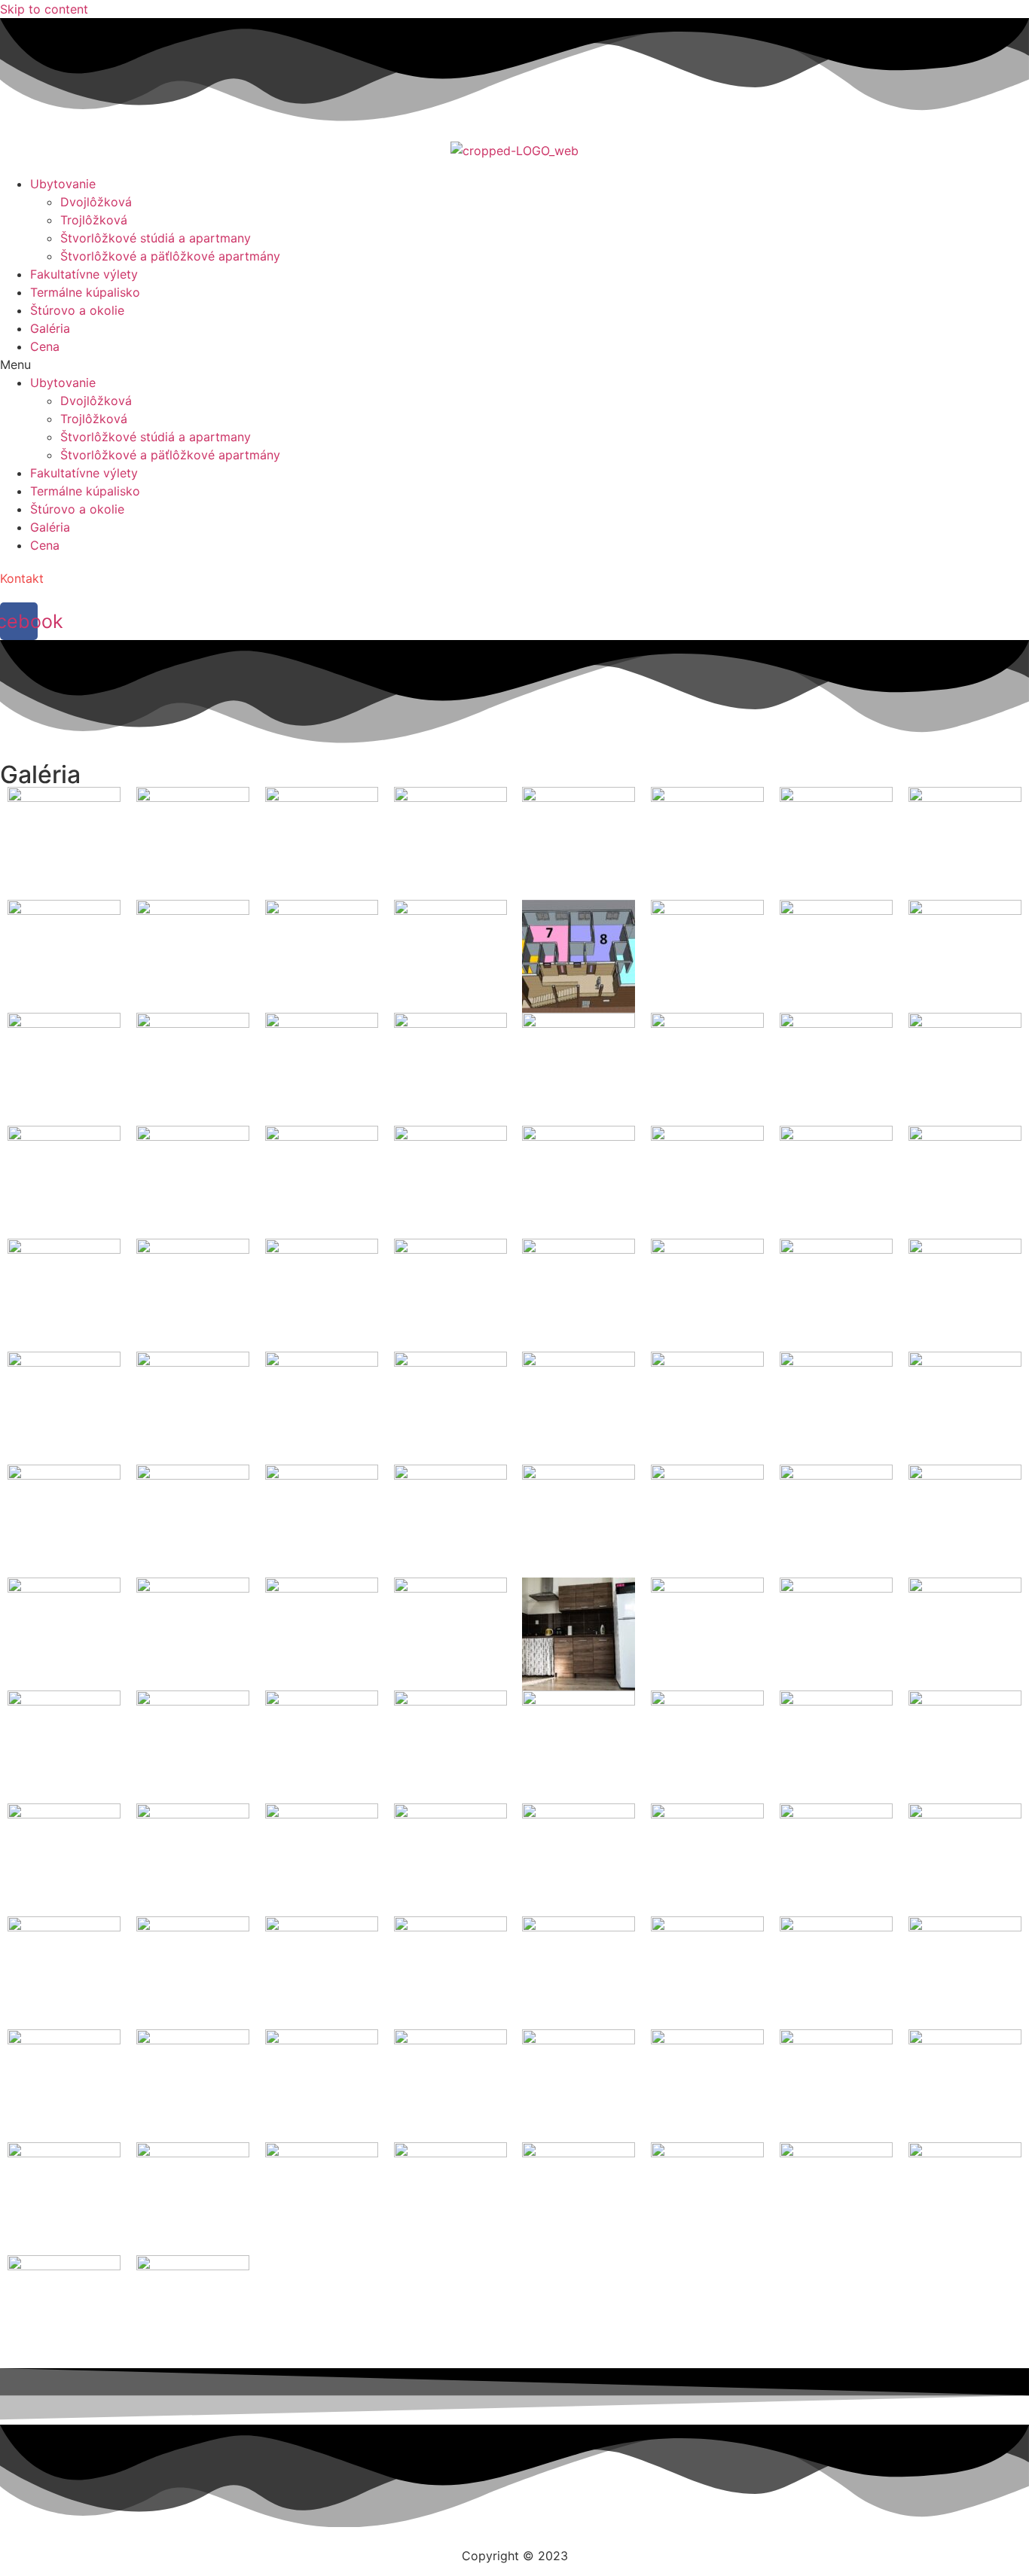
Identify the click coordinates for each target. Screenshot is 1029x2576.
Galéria (50, 328)
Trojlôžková (94, 220)
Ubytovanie (63, 184)
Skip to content (44, 9)
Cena (45, 346)
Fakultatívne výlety (84, 274)
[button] (514, 364)
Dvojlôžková (96, 202)
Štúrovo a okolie (77, 310)
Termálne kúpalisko (85, 292)
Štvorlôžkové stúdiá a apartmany (156, 238)
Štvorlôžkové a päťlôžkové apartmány (170, 256)
